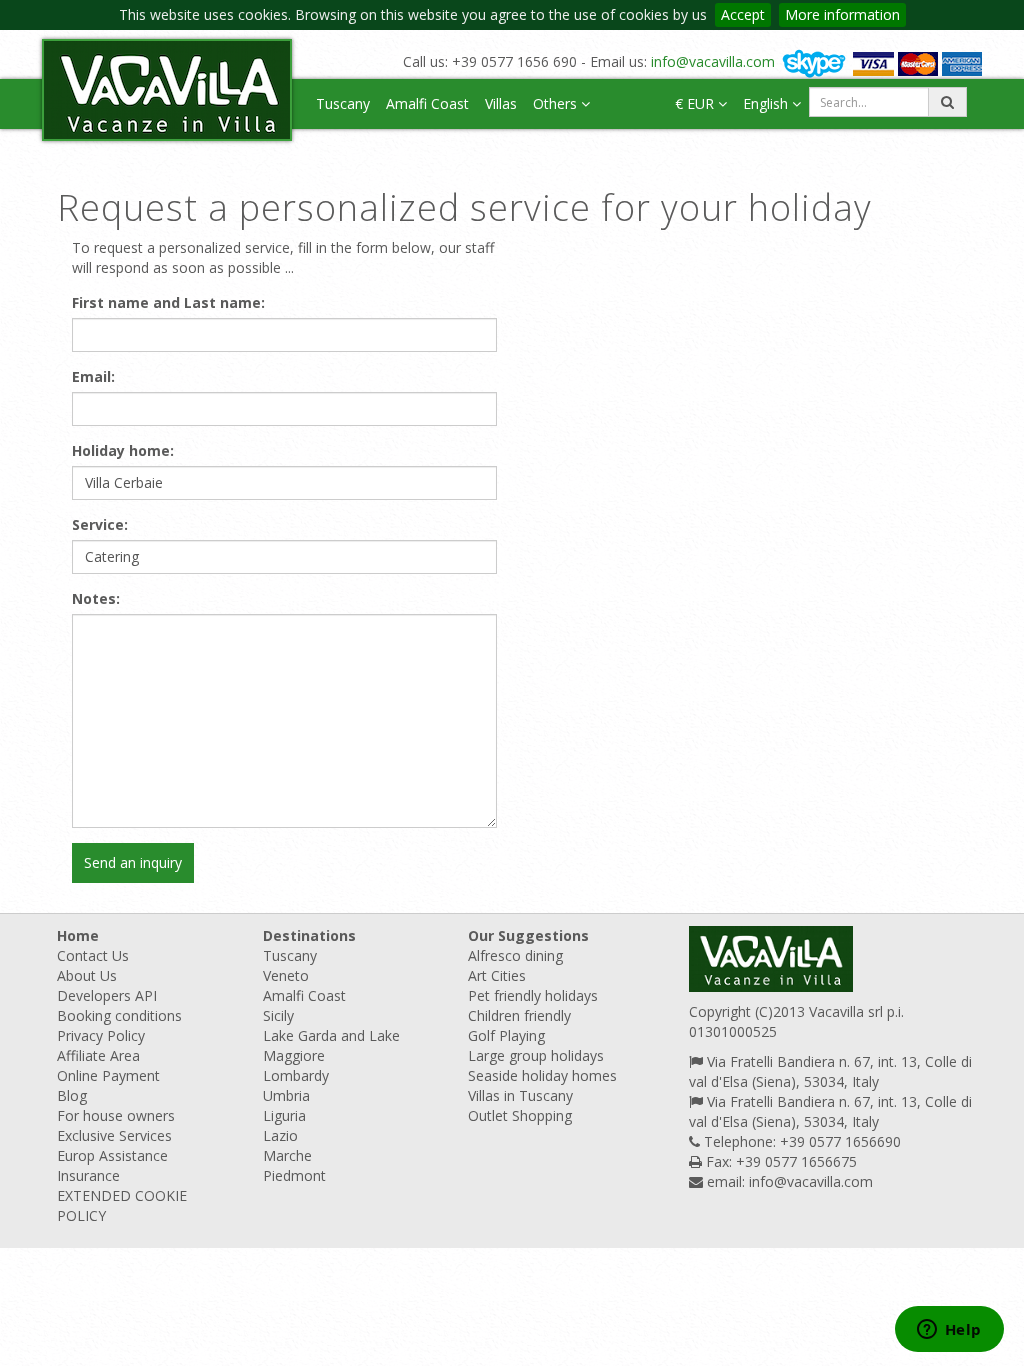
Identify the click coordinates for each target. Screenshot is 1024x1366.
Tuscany (343, 103)
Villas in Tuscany (520, 1095)
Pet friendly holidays (533, 995)
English (767, 103)
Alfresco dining (515, 955)
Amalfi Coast (427, 103)
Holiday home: (123, 450)
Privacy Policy (101, 1035)
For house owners (116, 1115)
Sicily (278, 1015)
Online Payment (108, 1075)
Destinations (309, 935)
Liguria (284, 1115)
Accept (743, 14)
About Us (87, 975)
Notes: (96, 598)
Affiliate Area (98, 1055)
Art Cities (497, 975)
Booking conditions (119, 1015)
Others (557, 103)
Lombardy (296, 1075)
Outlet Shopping (520, 1115)
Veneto (286, 975)
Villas (501, 103)
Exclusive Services (114, 1135)
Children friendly (519, 1015)
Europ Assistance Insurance (112, 1165)
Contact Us (93, 955)
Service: (100, 524)
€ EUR (696, 103)
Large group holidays (536, 1055)
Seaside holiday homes (542, 1075)
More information (842, 14)
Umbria (286, 1095)
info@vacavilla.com (713, 61)
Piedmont (294, 1175)
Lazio (280, 1135)
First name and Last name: (168, 302)
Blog (72, 1095)
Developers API (107, 995)
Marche (287, 1155)
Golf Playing (506, 1035)
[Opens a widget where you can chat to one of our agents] (949, 1331)
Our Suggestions (528, 935)
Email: (93, 376)
